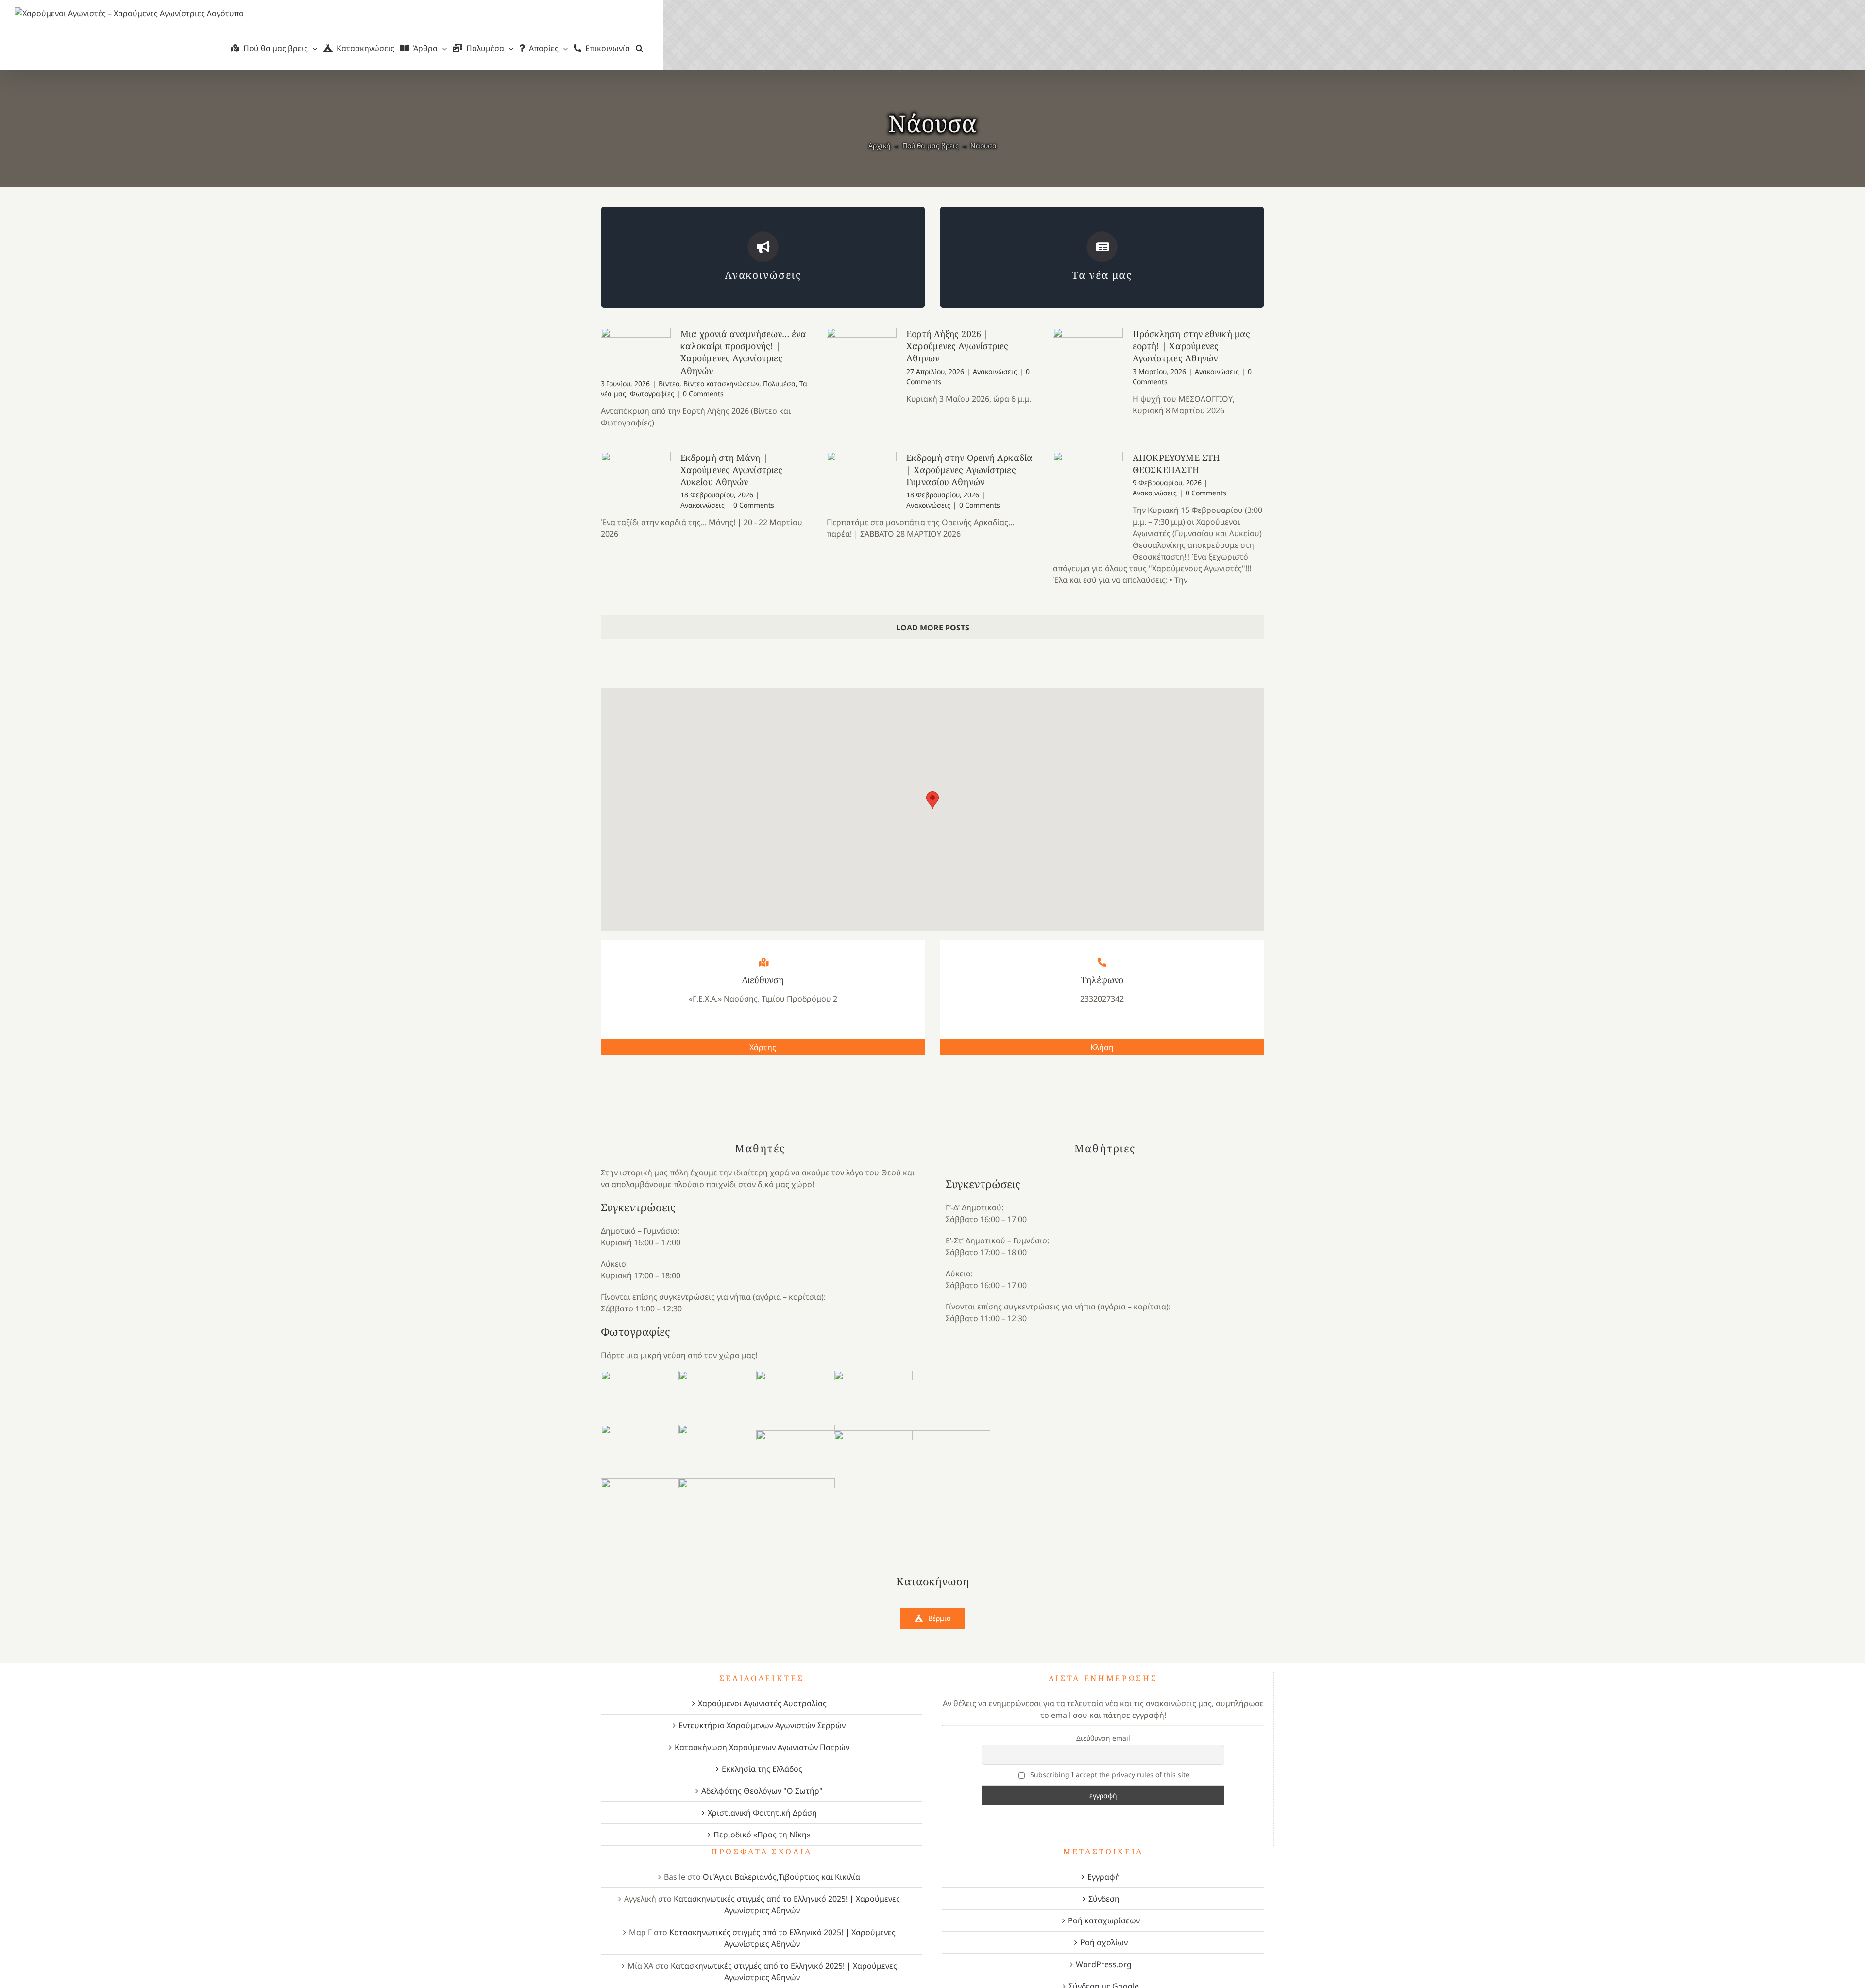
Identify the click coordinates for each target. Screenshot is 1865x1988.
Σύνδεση (1104, 1899)
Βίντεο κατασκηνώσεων (721, 383)
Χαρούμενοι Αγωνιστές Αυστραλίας (762, 1703)
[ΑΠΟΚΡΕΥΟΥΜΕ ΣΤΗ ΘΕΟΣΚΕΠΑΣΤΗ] (1088, 501)
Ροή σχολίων (1104, 1942)
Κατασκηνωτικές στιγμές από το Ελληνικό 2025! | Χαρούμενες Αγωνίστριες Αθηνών (787, 1904)
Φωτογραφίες (652, 394)
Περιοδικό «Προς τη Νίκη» (762, 1835)
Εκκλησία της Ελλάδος (762, 1769)
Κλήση (1102, 1047)
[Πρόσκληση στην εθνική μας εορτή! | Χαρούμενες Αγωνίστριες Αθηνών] (1088, 377)
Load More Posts (933, 628)
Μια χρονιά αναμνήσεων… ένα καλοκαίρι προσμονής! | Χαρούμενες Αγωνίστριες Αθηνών (744, 352)
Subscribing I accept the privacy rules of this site (1109, 1775)
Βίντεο (669, 383)
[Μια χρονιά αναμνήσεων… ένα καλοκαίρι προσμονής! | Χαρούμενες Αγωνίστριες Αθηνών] (636, 351)
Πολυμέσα (779, 383)
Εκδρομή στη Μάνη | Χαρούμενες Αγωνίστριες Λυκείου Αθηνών (731, 470)
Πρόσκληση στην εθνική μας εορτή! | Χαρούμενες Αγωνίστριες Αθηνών (1192, 346)
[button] (639, 48)
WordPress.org (1104, 1964)
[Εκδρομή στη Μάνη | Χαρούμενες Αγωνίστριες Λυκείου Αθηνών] (636, 476)
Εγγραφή (1104, 1877)
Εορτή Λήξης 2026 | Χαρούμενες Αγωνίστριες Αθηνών (957, 346)
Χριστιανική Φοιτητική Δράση (762, 1813)
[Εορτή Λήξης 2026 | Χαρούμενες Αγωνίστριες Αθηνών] (862, 384)
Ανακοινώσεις (995, 371)
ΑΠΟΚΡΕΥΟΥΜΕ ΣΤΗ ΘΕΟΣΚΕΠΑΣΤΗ (1176, 464)
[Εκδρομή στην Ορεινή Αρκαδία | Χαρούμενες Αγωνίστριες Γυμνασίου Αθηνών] (862, 482)
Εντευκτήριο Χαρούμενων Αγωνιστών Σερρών (762, 1725)
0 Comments (703, 394)
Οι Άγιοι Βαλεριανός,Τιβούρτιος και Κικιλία (781, 1877)
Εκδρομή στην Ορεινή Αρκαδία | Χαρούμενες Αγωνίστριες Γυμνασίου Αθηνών (969, 470)
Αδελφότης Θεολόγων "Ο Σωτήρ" (762, 1791)
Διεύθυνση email (1103, 1738)
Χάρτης (763, 1047)
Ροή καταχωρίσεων (1104, 1920)
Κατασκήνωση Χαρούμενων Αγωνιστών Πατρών (762, 1747)
